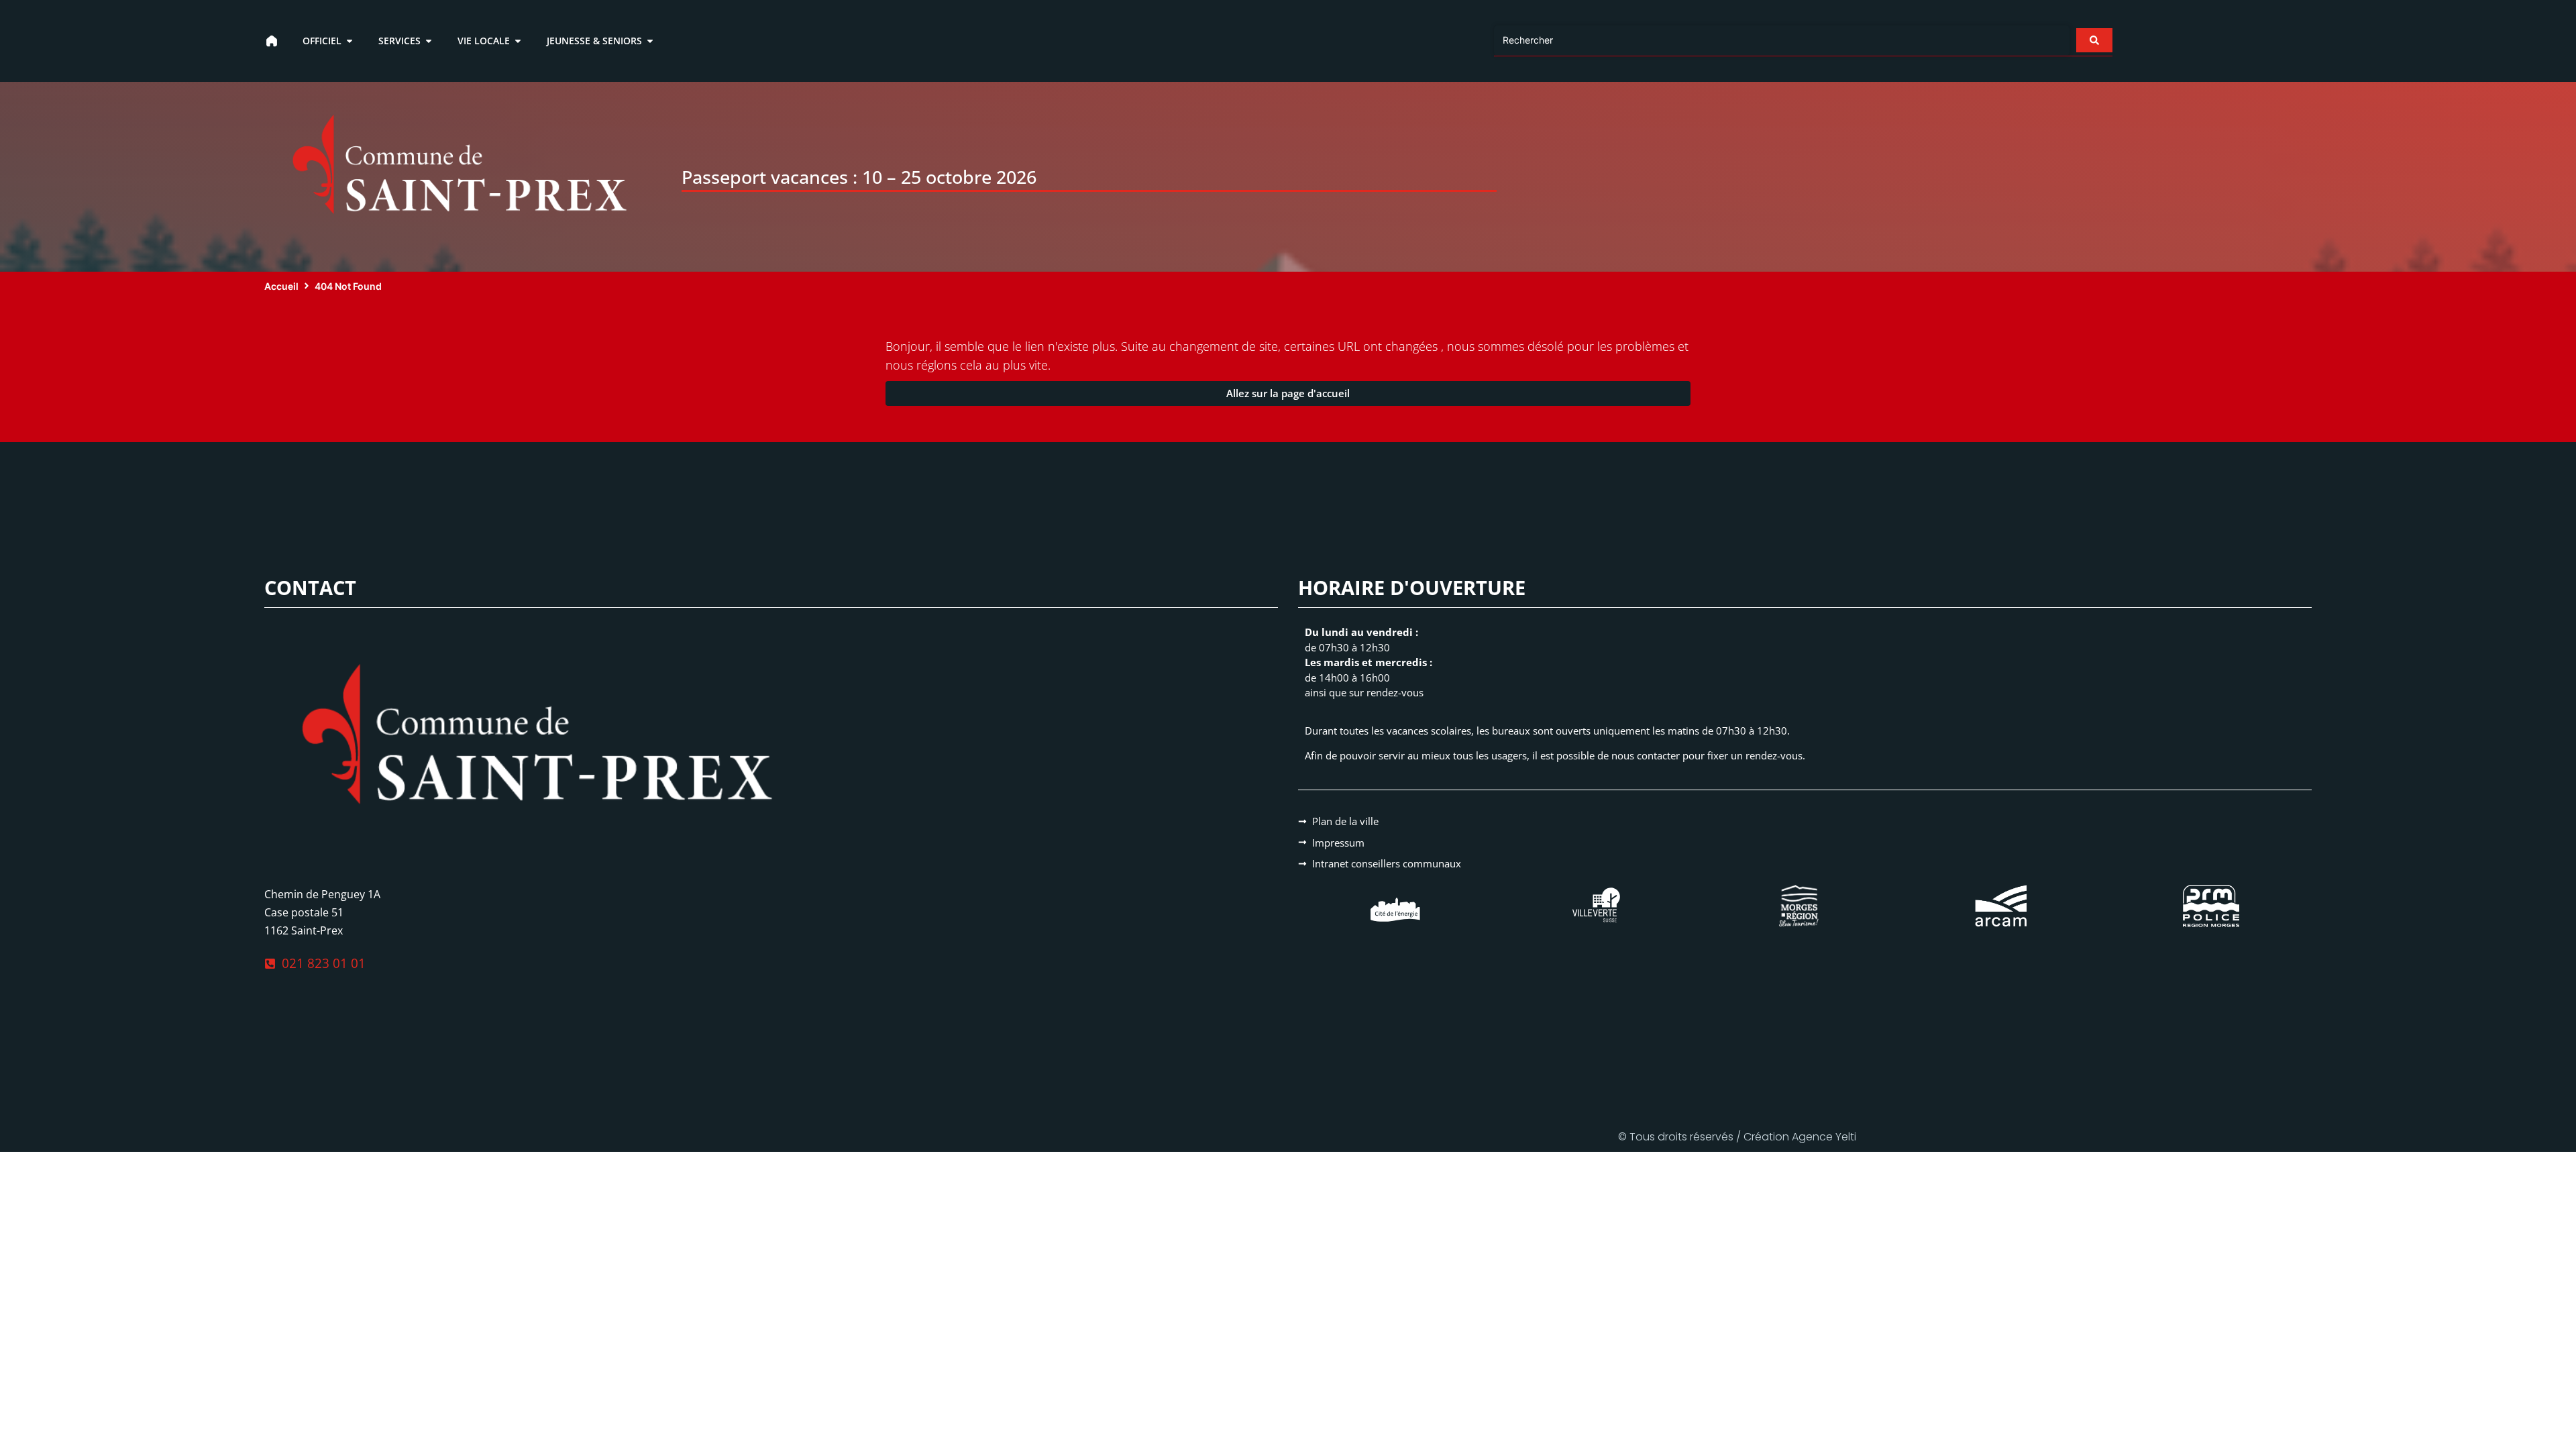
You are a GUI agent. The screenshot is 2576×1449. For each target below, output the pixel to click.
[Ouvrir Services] (429, 41)
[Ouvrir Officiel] (350, 41)
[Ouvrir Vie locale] (518, 41)
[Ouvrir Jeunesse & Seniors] (650, 41)
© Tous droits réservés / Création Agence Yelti (1737, 1137)
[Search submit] (2094, 40)
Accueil (281, 286)
